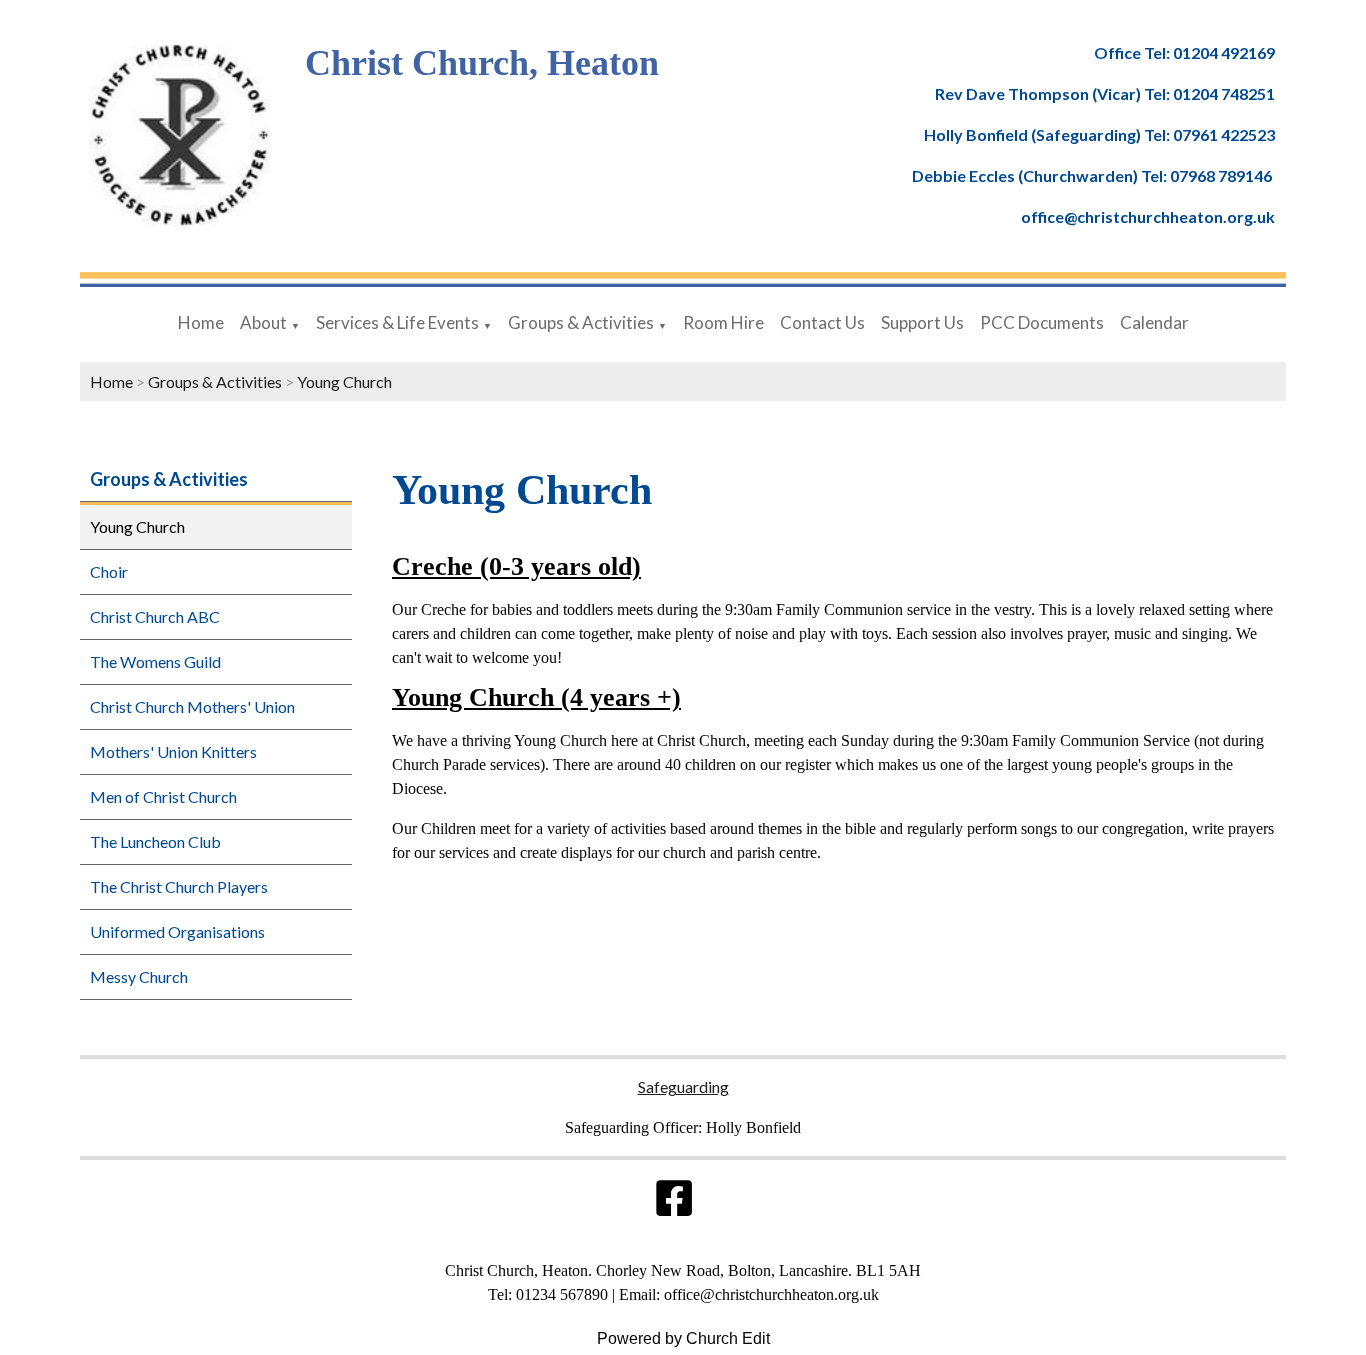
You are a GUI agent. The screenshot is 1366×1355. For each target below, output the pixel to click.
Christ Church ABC (155, 616)
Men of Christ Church (163, 796)
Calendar (1154, 322)
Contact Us (822, 322)
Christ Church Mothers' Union (192, 706)
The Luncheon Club (155, 841)
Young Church (344, 381)
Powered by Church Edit (683, 1338)
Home (201, 322)
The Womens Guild (155, 661)
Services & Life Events (397, 322)
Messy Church (139, 976)
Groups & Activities (581, 322)
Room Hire (723, 322)
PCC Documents (1042, 322)
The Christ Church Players (179, 886)
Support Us (922, 322)
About (263, 322)
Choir (109, 571)
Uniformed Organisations (177, 931)
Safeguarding (683, 1086)
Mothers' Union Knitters (173, 751)
